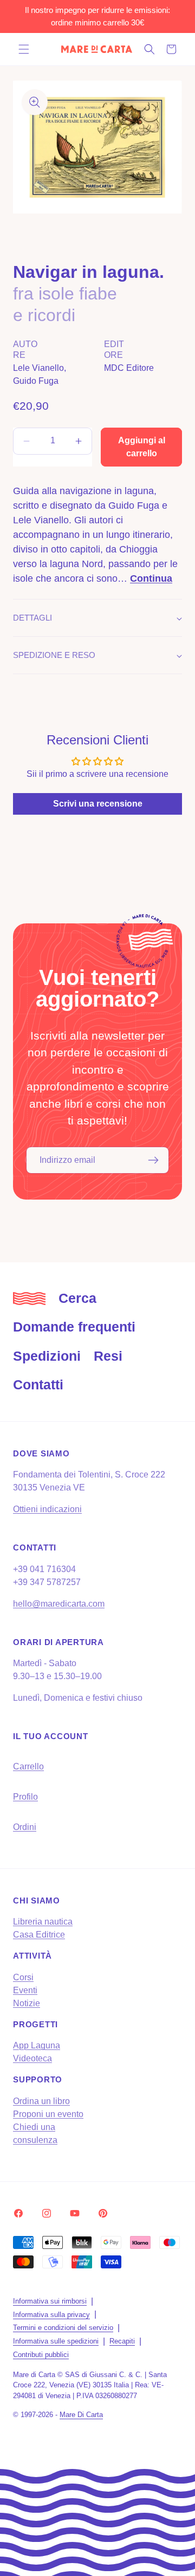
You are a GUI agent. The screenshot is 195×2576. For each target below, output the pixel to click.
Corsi (23, 1977)
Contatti (38, 1384)
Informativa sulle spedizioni (56, 2341)
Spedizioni (47, 1356)
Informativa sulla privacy (51, 2315)
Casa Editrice (39, 1935)
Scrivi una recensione (98, 804)
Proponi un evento (48, 2114)
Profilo (25, 1797)
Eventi (25, 1990)
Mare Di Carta (81, 2415)
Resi (108, 1356)
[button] (24, 49)
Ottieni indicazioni (47, 1509)
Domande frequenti (74, 1327)
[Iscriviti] (153, 1160)
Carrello (28, 1766)
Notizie (27, 2003)
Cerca (77, 1298)
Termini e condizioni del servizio (63, 2328)
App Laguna (37, 2045)
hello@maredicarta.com (59, 1604)
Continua (151, 578)
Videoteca (32, 2058)
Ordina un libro (41, 2101)
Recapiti (122, 2341)
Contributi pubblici (41, 2355)
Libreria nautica (43, 1922)
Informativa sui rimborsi (50, 2301)
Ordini (25, 1827)
